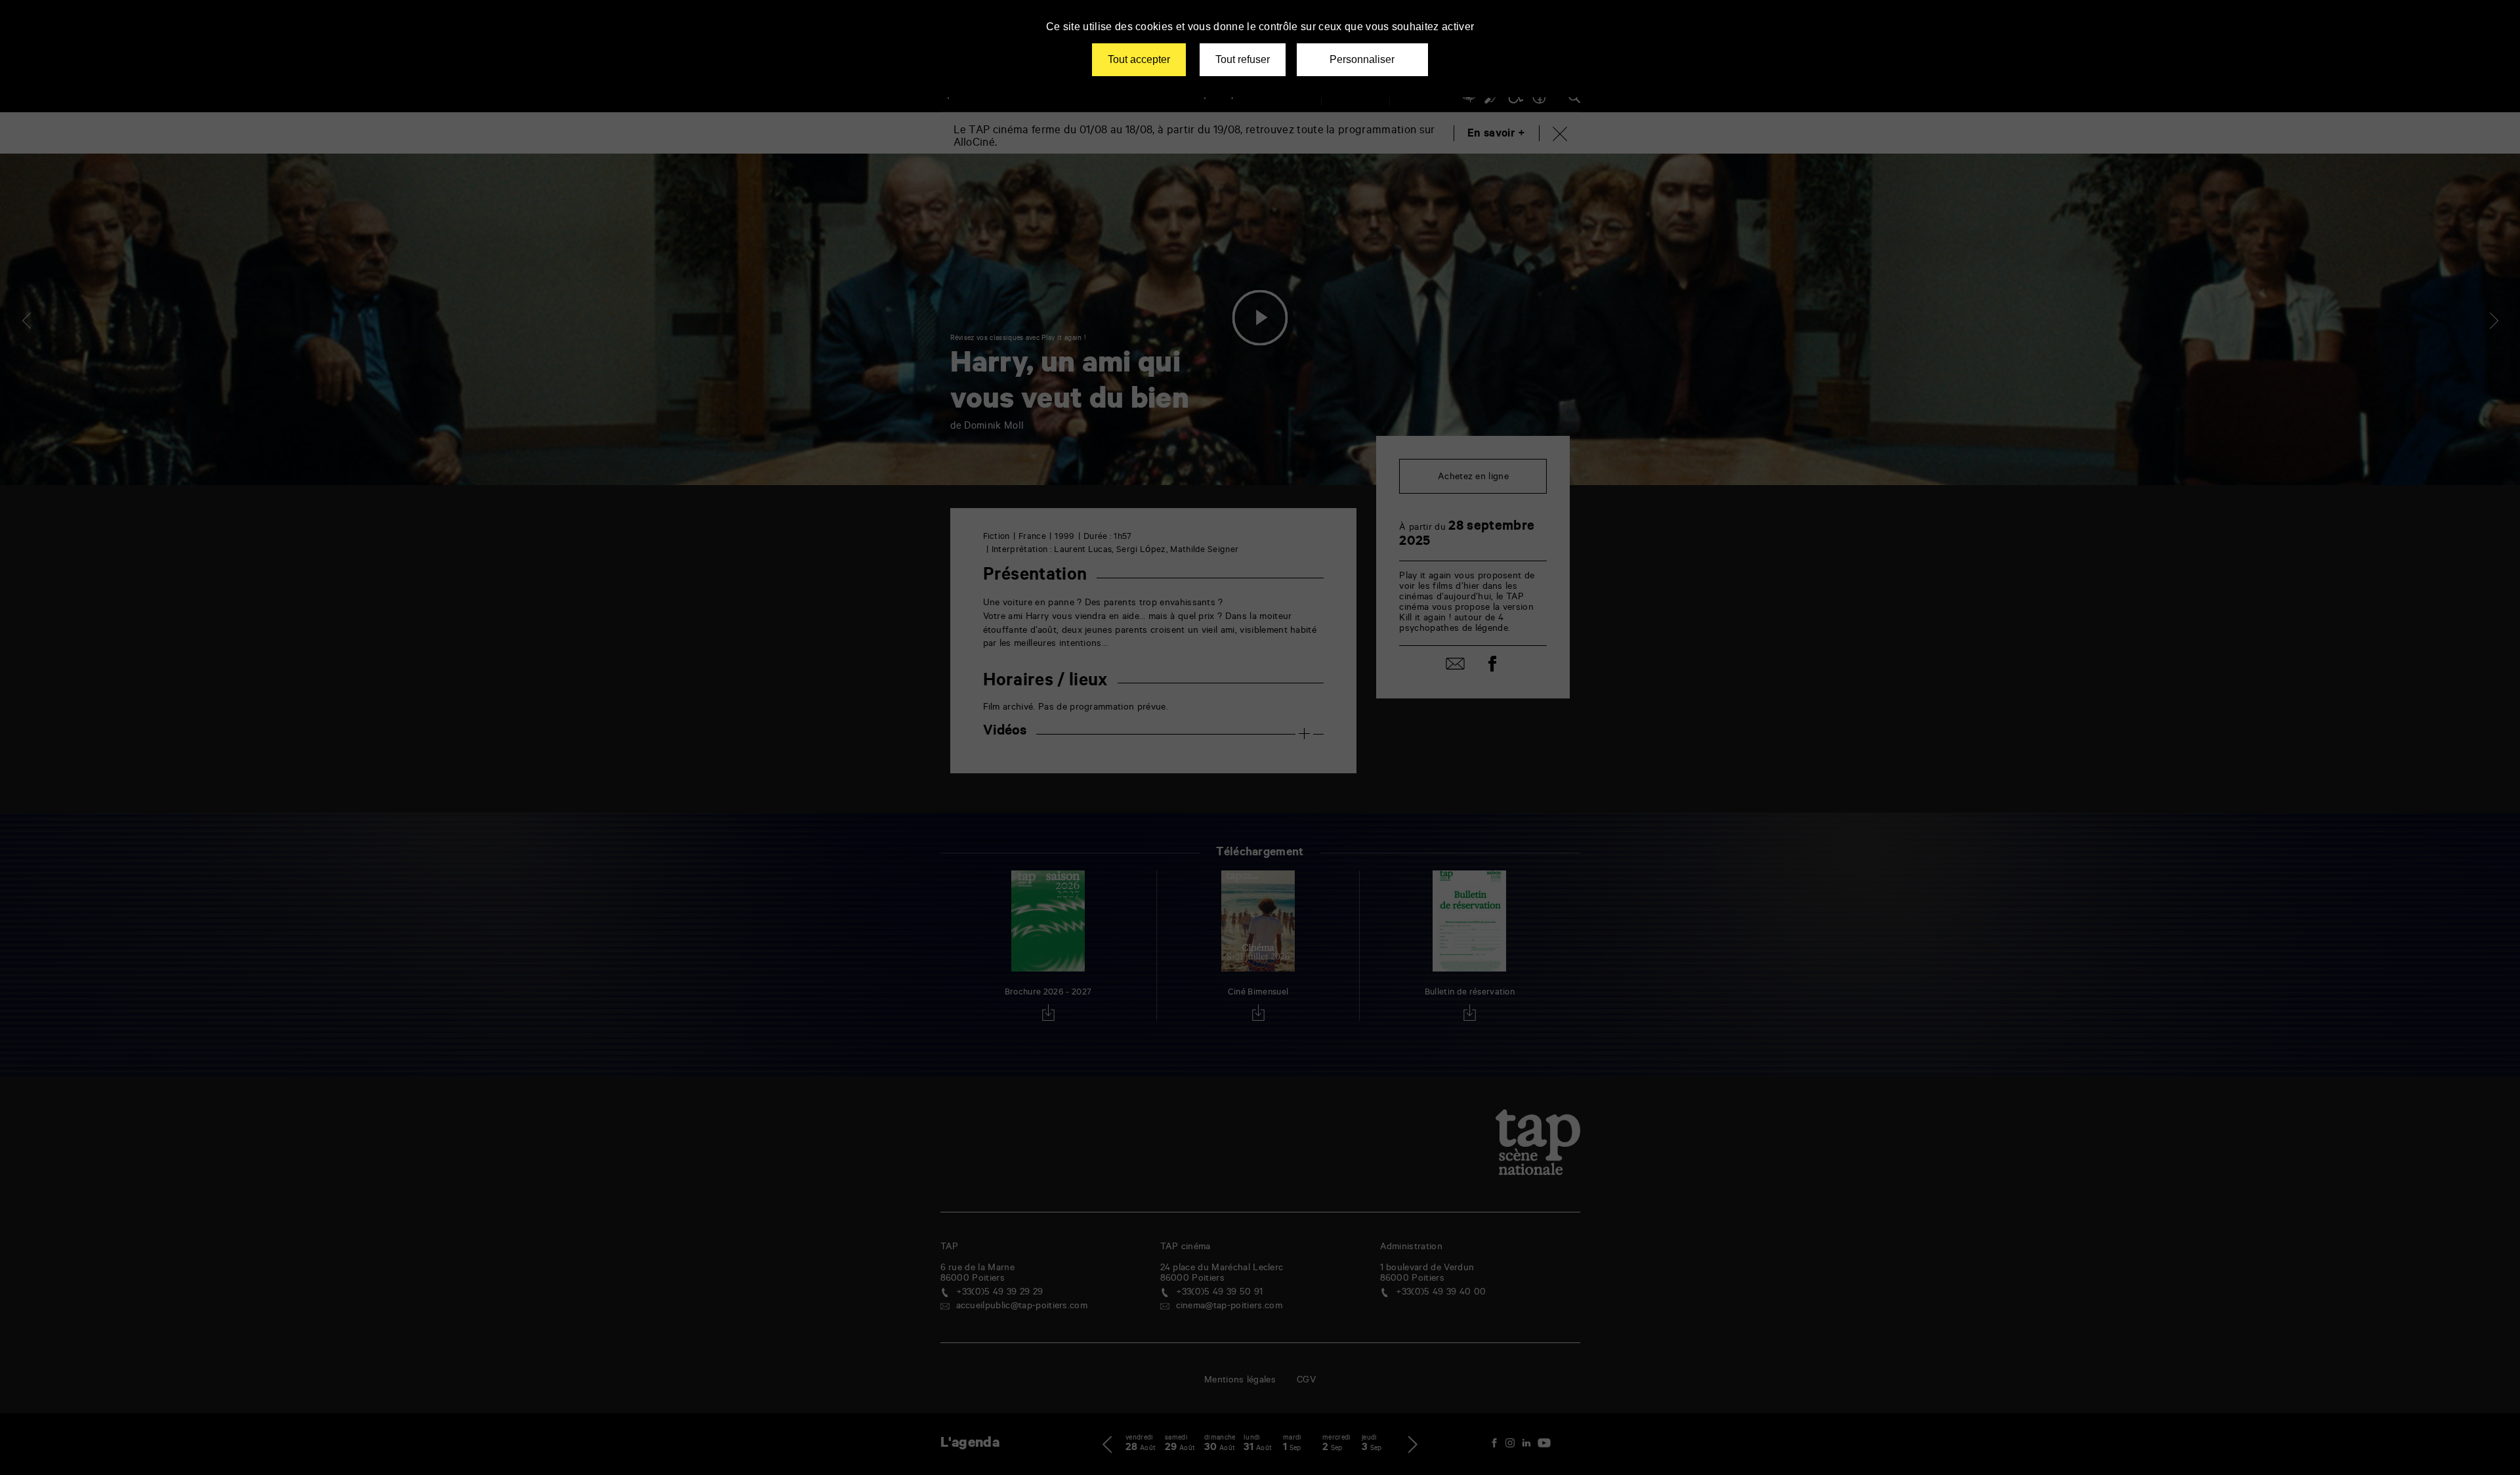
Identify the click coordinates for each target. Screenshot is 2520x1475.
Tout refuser (1243, 59)
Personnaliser (1362, 59)
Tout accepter (1139, 59)
